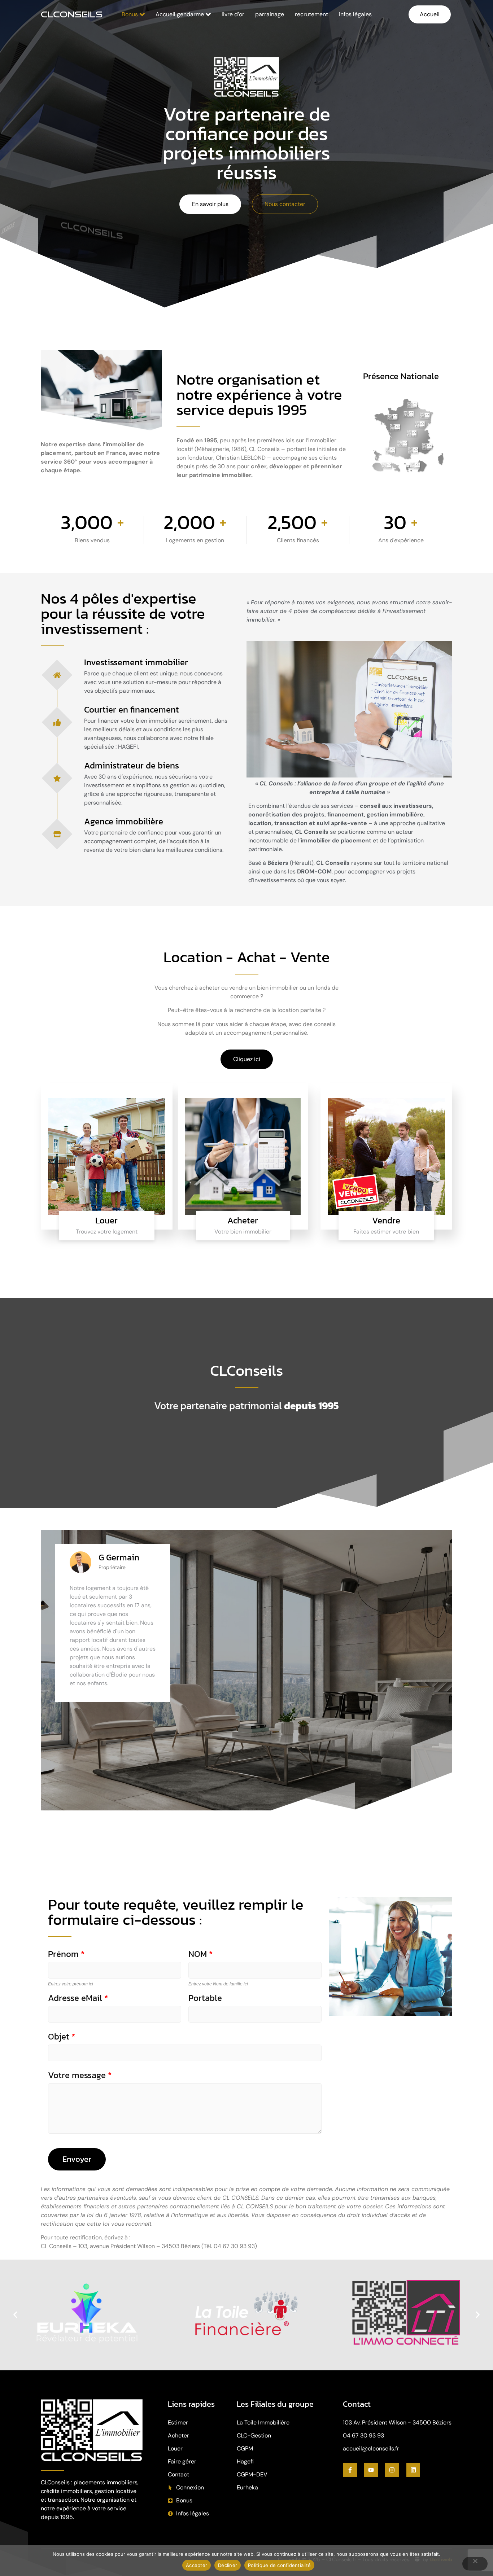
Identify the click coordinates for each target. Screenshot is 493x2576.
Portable (205, 1998)
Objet (62, 2037)
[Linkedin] (413, 2470)
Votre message (80, 2075)
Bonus (130, 14)
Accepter (197, 2565)
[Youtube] (371, 2470)
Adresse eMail (78, 1998)
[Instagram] (392, 2470)
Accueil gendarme (180, 14)
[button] (15, 2315)
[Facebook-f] (350, 2470)
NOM (200, 1954)
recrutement (311, 14)
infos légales (355, 14)
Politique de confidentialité (279, 2565)
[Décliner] (475, 2564)
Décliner (228, 2565)
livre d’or (233, 14)
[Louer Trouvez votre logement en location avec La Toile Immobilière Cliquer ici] (107, 1156)
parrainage (270, 14)
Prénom (66, 1954)
